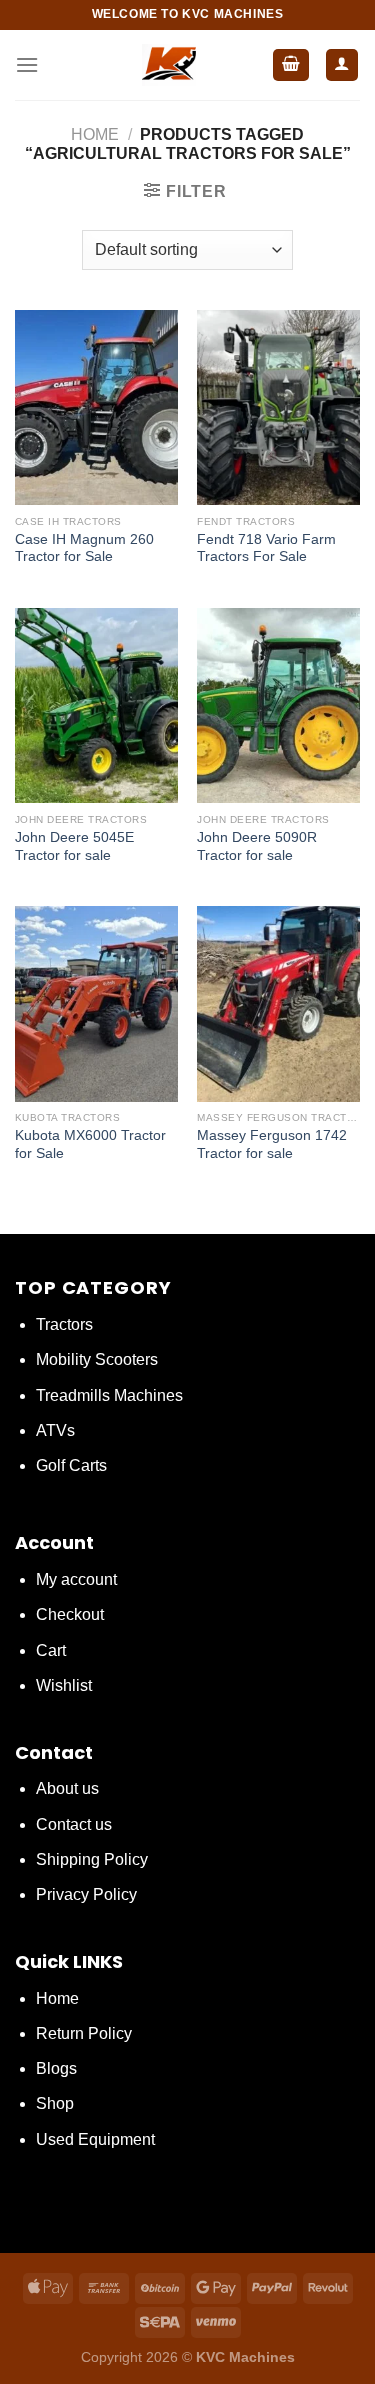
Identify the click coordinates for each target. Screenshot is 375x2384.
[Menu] (27, 64)
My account (76, 1579)
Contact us (74, 1824)
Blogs (56, 2068)
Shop (55, 2103)
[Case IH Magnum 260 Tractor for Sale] (96, 407)
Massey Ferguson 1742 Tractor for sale (272, 1144)
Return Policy (84, 2033)
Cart (51, 1650)
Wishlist (64, 1685)
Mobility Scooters (97, 1359)
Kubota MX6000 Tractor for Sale (90, 1144)
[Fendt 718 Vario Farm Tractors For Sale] (278, 407)
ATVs (55, 1430)
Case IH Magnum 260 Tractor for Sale (84, 548)
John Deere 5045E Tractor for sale (74, 846)
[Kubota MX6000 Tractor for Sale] (96, 1003)
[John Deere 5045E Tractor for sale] (96, 705)
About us (67, 1788)
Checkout (70, 1614)
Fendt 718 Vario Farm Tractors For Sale (266, 548)
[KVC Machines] (168, 65)
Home (95, 134)
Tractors (64, 1324)
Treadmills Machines (109, 1395)
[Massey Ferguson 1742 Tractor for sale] (278, 1003)
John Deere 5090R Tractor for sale (257, 846)
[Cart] (291, 65)
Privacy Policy (86, 1894)
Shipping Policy (92, 1859)
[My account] (342, 65)
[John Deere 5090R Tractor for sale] (278, 705)
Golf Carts (71, 1465)
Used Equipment (95, 2139)
